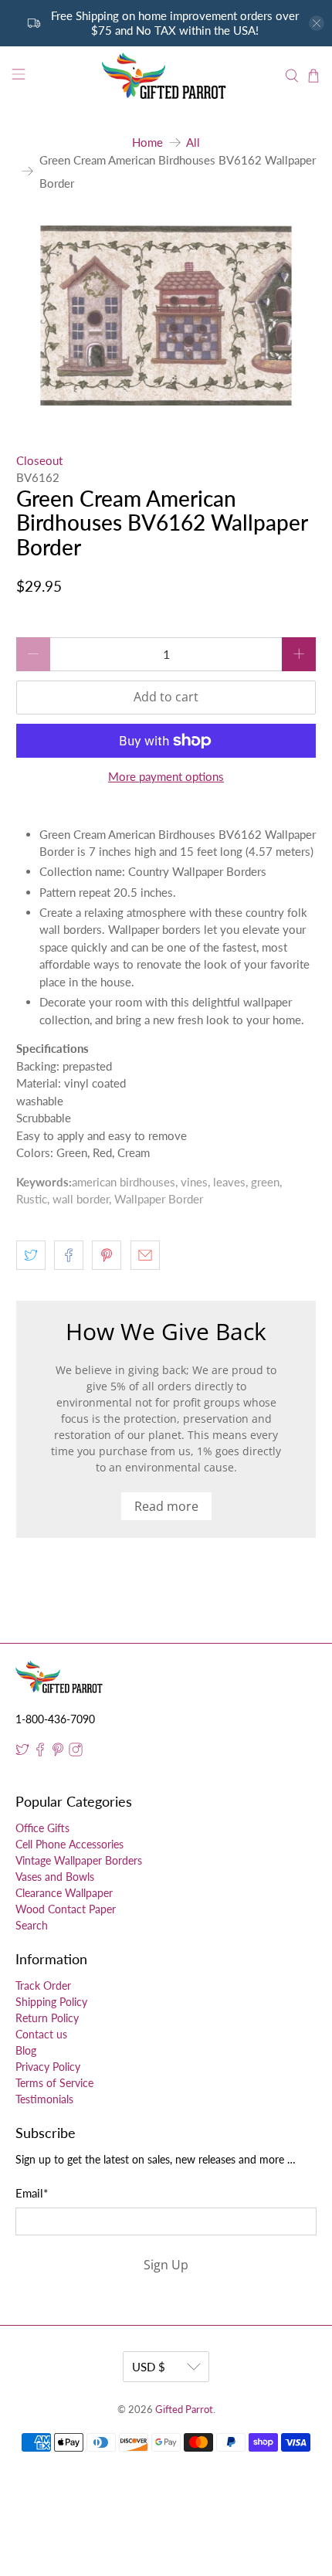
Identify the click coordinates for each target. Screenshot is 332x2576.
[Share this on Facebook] (69, 1255)
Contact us (41, 2034)
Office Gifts (42, 1828)
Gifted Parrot (184, 2410)
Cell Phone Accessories (69, 1844)
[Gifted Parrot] (166, 76)
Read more (166, 1506)
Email (32, 2193)
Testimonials (44, 2099)
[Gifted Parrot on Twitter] (22, 1752)
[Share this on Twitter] (31, 1255)
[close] (317, 23)
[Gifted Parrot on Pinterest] (58, 1752)
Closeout (39, 460)
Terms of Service (54, 2083)
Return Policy (47, 2018)
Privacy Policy (48, 2067)
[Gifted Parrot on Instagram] (76, 1752)
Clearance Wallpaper (64, 1893)
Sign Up (166, 2265)
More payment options (166, 776)
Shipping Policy (51, 2002)
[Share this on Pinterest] (107, 1255)
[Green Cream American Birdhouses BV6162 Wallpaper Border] (166, 316)
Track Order (43, 1985)
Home (147, 143)
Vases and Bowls (55, 1877)
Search (32, 1925)
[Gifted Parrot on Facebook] (40, 1752)
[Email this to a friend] (145, 1255)
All (193, 143)
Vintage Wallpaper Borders (79, 1860)
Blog (26, 2050)
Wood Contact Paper (66, 1909)
